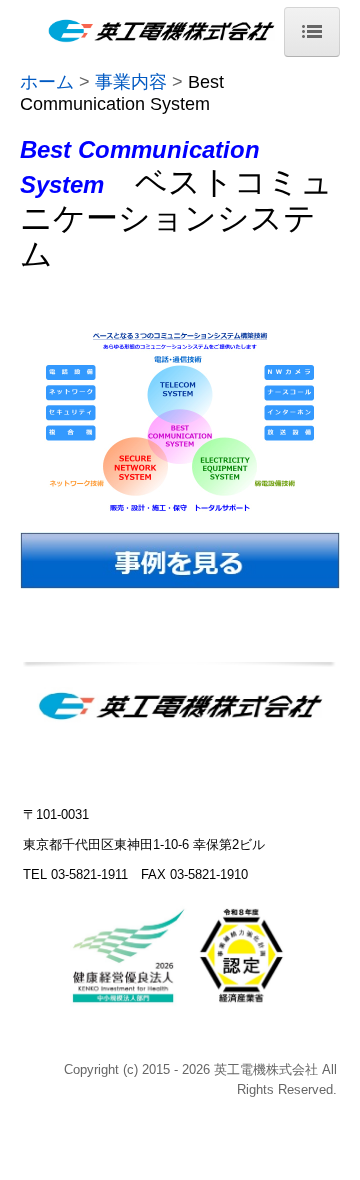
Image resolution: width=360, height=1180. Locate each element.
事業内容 (131, 82)
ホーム (47, 82)
